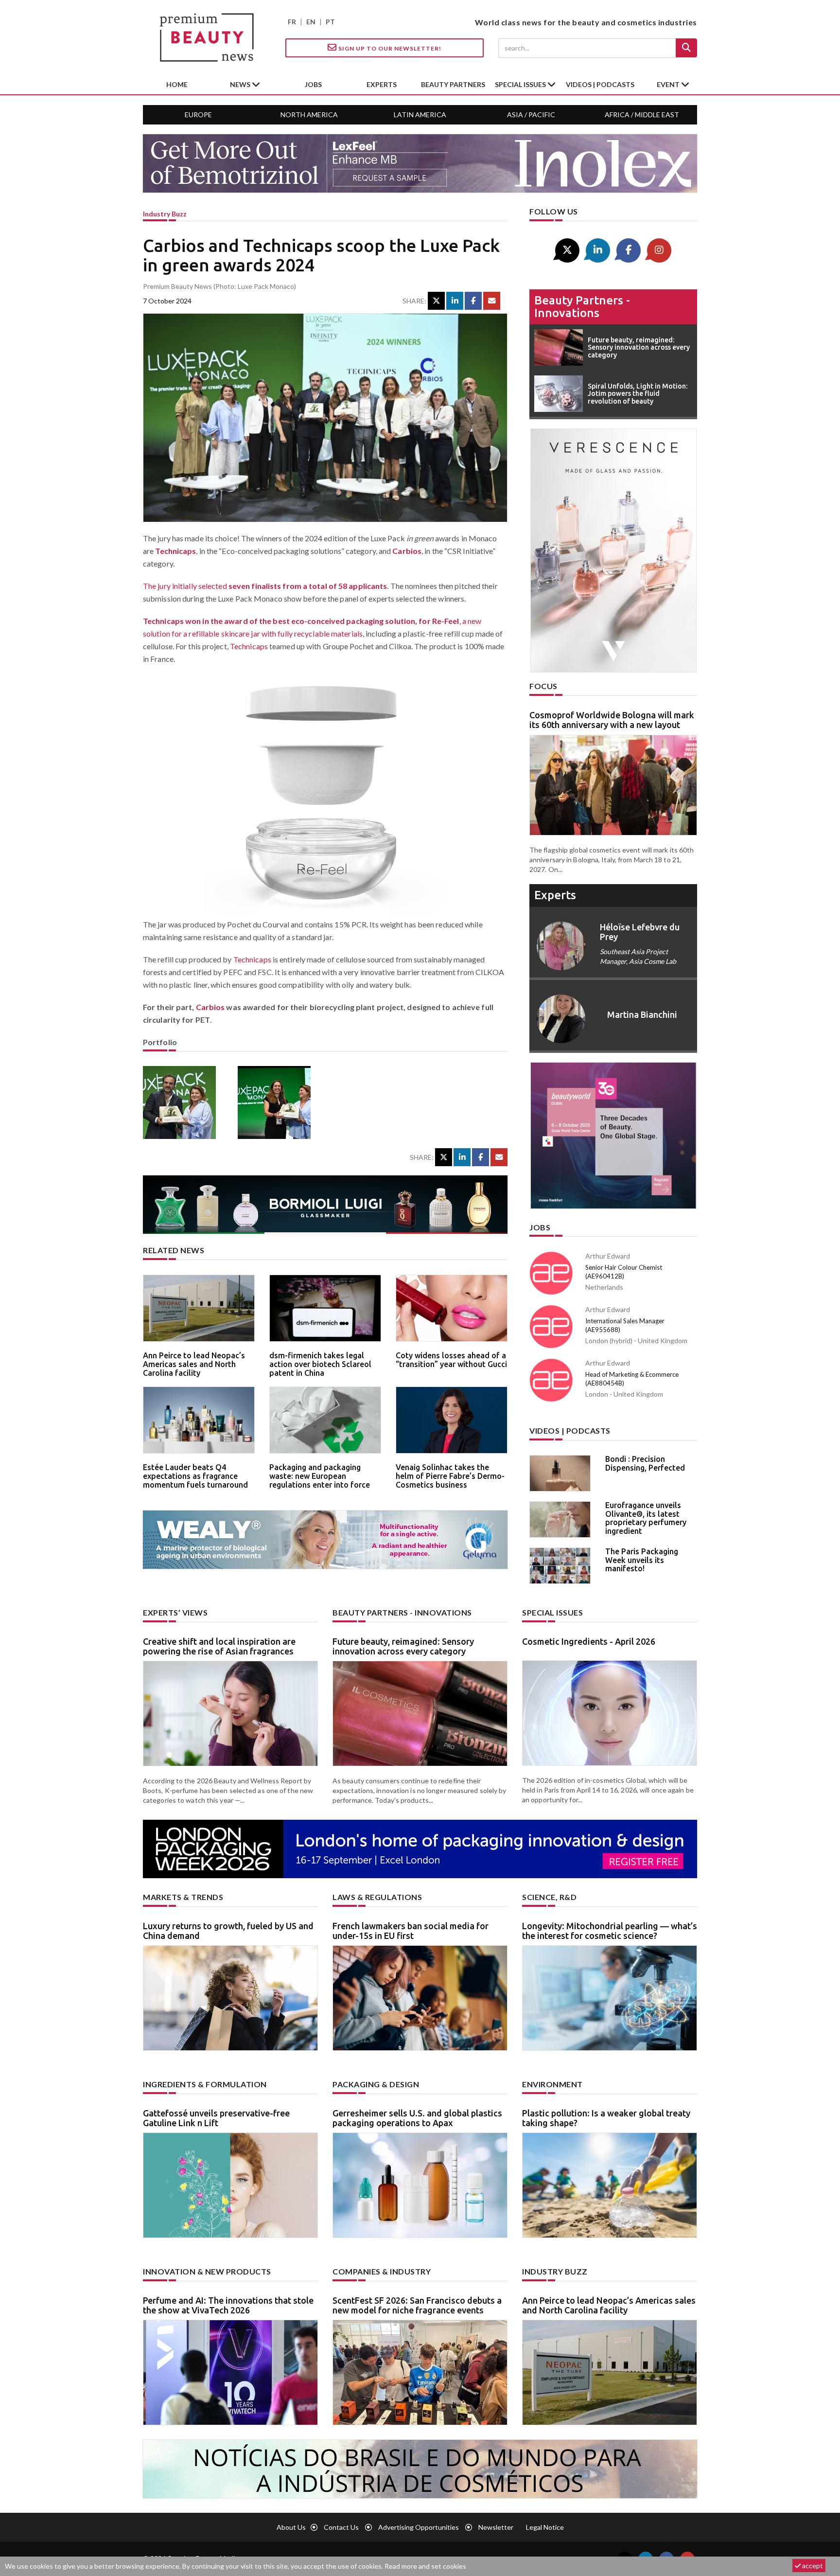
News (241, 84)
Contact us (341, 2527)
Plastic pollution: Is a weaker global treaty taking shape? (606, 2118)
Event (669, 84)
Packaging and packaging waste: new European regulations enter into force (320, 1476)
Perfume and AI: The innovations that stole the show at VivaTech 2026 (228, 2305)
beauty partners (453, 84)
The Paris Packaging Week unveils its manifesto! (642, 1560)
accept (812, 2566)
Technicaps (175, 551)
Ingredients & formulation (205, 2084)
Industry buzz (165, 214)
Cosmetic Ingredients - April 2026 (589, 1641)
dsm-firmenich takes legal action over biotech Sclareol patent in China (320, 1364)
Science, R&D (549, 1897)
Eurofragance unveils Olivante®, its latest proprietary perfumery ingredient (646, 1518)
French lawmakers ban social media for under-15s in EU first (411, 1931)
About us (291, 2527)
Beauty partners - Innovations (582, 307)
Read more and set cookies (425, 2566)
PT (330, 22)
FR (292, 22)
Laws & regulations (377, 1897)
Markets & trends (183, 1897)
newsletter (496, 2527)
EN (311, 22)
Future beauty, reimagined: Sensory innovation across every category (403, 1646)
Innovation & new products (207, 2271)
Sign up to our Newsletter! (389, 48)
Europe (198, 115)
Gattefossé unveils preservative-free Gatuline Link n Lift (216, 2118)
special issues (521, 84)
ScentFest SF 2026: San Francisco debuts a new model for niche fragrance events (417, 2305)
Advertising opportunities (419, 2527)
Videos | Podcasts (600, 84)
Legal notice (545, 2527)
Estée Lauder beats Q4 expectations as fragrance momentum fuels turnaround (195, 1476)
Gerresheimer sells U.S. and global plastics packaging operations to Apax (417, 2118)
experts (382, 84)
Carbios (407, 551)
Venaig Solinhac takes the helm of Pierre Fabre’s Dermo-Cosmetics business (450, 1476)
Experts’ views (175, 1612)
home (177, 84)
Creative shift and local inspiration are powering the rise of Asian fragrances (219, 1646)
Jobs (540, 1227)
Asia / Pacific (531, 115)
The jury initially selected (265, 586)
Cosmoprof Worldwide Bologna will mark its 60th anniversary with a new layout (612, 720)
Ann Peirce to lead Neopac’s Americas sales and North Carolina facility (194, 1364)
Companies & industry (382, 2271)
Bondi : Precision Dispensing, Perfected (645, 1463)
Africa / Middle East (642, 115)
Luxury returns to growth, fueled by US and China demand (228, 1931)
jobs (313, 84)
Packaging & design (376, 2084)
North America (309, 115)
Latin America (420, 115)
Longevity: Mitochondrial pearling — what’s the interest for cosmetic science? (610, 1931)
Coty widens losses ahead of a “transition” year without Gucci (451, 1360)
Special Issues (552, 1612)
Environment (552, 2084)
